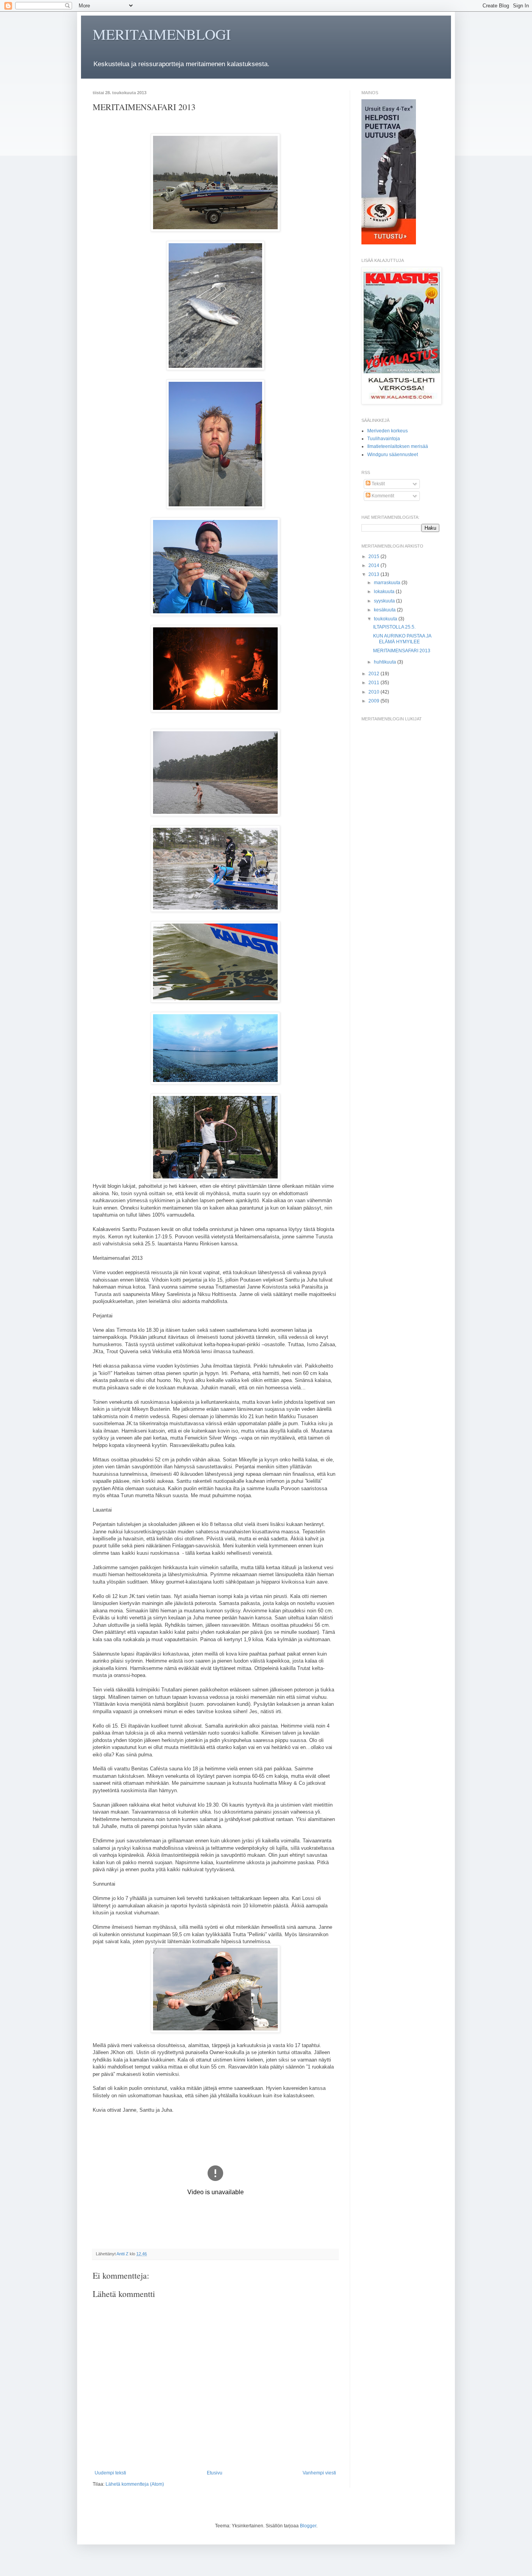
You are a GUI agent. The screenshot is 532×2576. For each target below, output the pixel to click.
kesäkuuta (385, 610)
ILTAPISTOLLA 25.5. (394, 627)
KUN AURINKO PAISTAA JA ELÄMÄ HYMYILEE (402, 639)
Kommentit (382, 496)
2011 (374, 683)
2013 (374, 574)
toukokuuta (386, 619)
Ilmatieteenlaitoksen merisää (398, 446)
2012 (374, 674)
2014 (374, 565)
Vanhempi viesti (319, 2473)
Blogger (308, 2526)
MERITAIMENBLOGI (162, 34)
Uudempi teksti (110, 2473)
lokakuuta (385, 592)
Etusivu (215, 2473)
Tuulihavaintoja (384, 439)
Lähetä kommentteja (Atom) (135, 2484)
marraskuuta (388, 583)
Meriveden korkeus (388, 431)
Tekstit (378, 484)
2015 (374, 557)
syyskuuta (385, 601)
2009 (374, 701)
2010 (374, 692)
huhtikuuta (386, 662)
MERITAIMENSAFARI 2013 (402, 651)
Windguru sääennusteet (393, 455)
